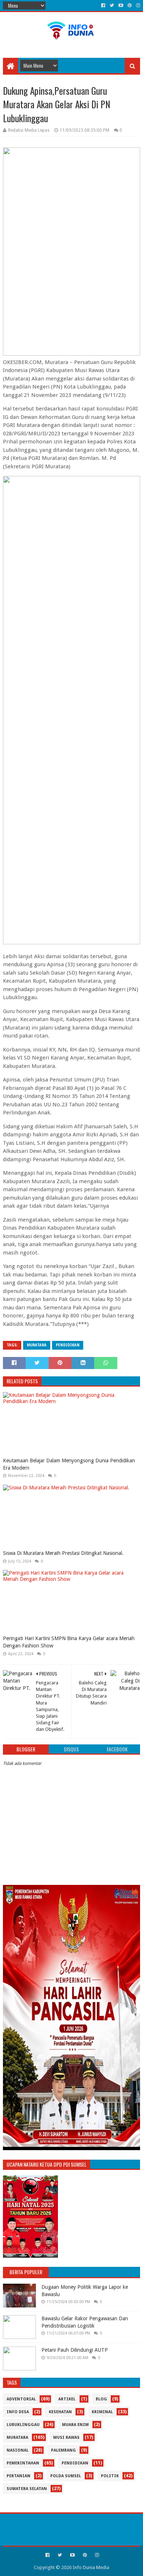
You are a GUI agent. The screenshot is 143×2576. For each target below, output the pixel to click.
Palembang (63, 2450)
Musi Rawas (66, 2438)
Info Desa (18, 2412)
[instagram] (137, 5)
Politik (110, 2476)
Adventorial (21, 2399)
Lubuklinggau (23, 2425)
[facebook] (103, 5)
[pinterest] (130, 5)
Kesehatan (60, 2412)
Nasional (18, 2450)
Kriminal (102, 2412)
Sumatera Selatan (27, 2489)
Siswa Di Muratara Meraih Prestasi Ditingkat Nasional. (63, 1553)
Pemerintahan (23, 2463)
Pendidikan (68, 1345)
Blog (101, 2399)
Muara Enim (75, 2425)
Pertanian (19, 2476)
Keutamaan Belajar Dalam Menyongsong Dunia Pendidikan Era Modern (69, 1464)
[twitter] (112, 5)
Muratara (37, 1345)
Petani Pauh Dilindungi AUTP (75, 2350)
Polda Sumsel (66, 2476)
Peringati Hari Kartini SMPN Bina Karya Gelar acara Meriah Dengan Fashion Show (69, 1642)
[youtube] (121, 5)
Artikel (67, 2399)
